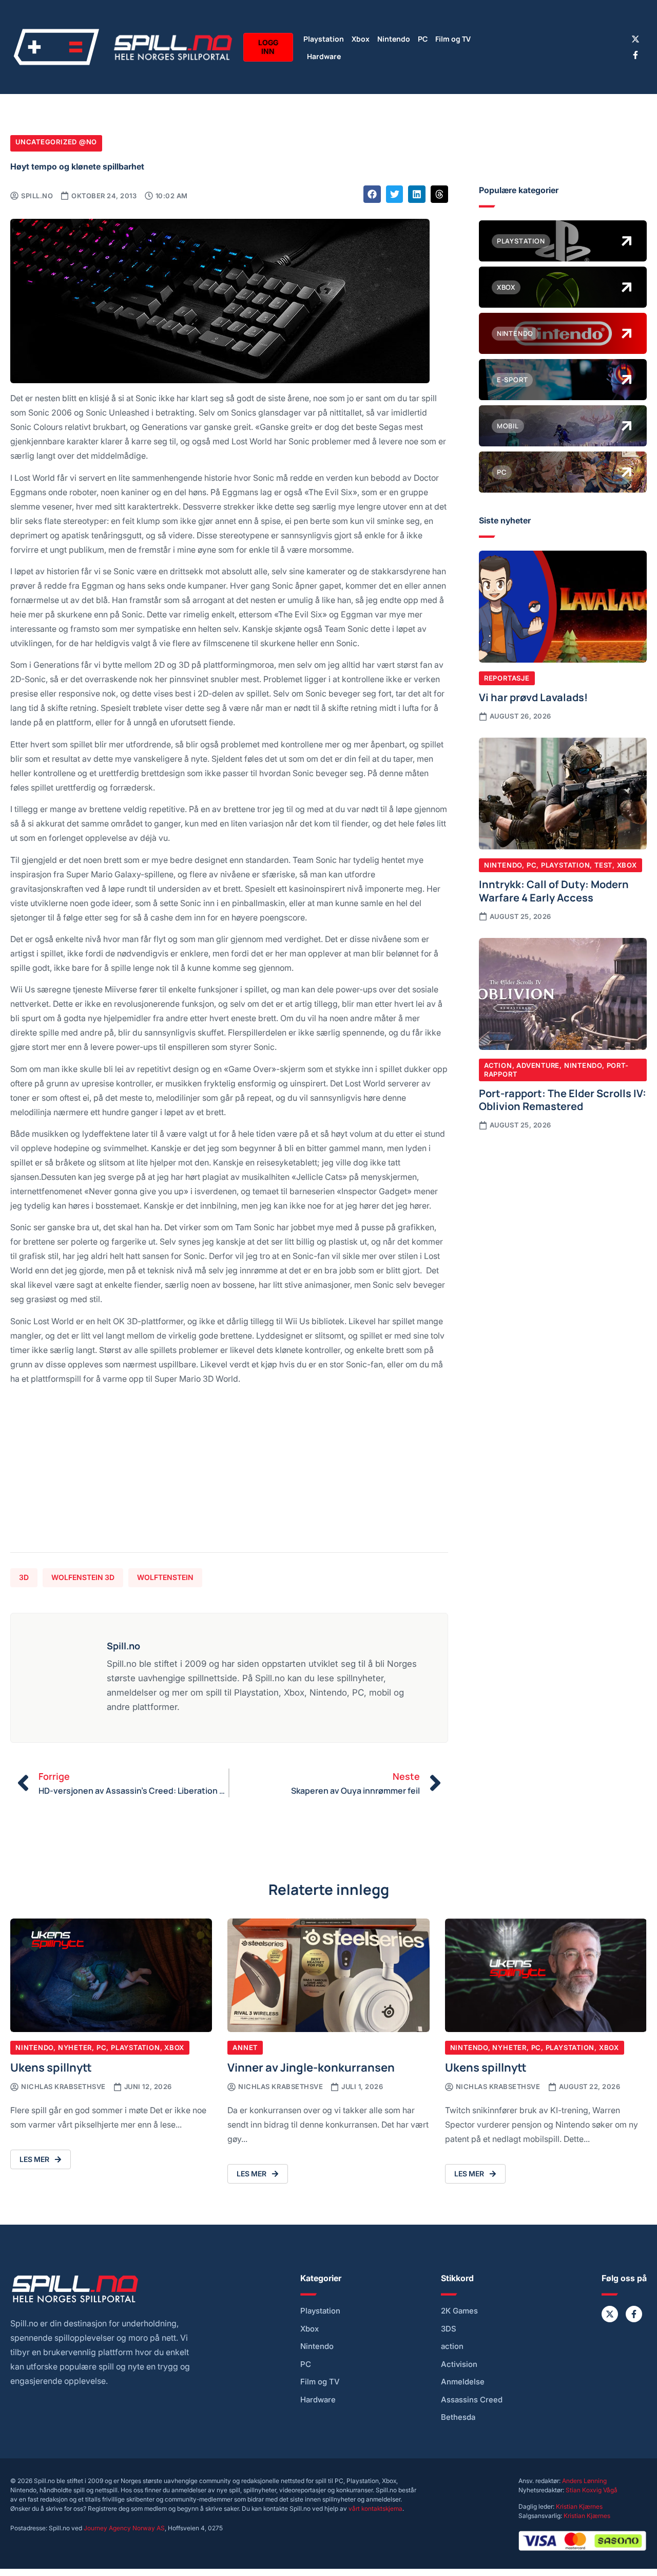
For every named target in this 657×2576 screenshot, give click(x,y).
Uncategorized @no (56, 142)
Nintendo (394, 38)
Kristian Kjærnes (579, 2506)
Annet (245, 2047)
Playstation (324, 38)
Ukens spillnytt (51, 2067)
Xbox (361, 38)
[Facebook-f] (635, 55)
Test (603, 865)
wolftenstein (165, 1577)
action (452, 2346)
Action (498, 1065)
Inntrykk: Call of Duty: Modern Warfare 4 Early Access (554, 890)
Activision (459, 2364)
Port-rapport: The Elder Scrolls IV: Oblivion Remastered (563, 1099)
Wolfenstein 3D (83, 1577)
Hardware (324, 56)
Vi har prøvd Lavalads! (533, 697)
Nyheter (75, 2047)
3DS (449, 2329)
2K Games (459, 2311)
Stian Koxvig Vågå (592, 2490)
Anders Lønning (584, 2481)
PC (423, 38)
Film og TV (453, 38)
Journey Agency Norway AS (124, 2528)
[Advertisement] (229, 1473)
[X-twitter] (635, 39)
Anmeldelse (463, 2382)
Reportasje (507, 678)
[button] (372, 194)
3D (24, 1577)
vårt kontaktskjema (375, 2508)
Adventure (538, 1065)
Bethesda (458, 2417)
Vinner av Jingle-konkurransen (311, 2067)
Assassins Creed (472, 2400)
